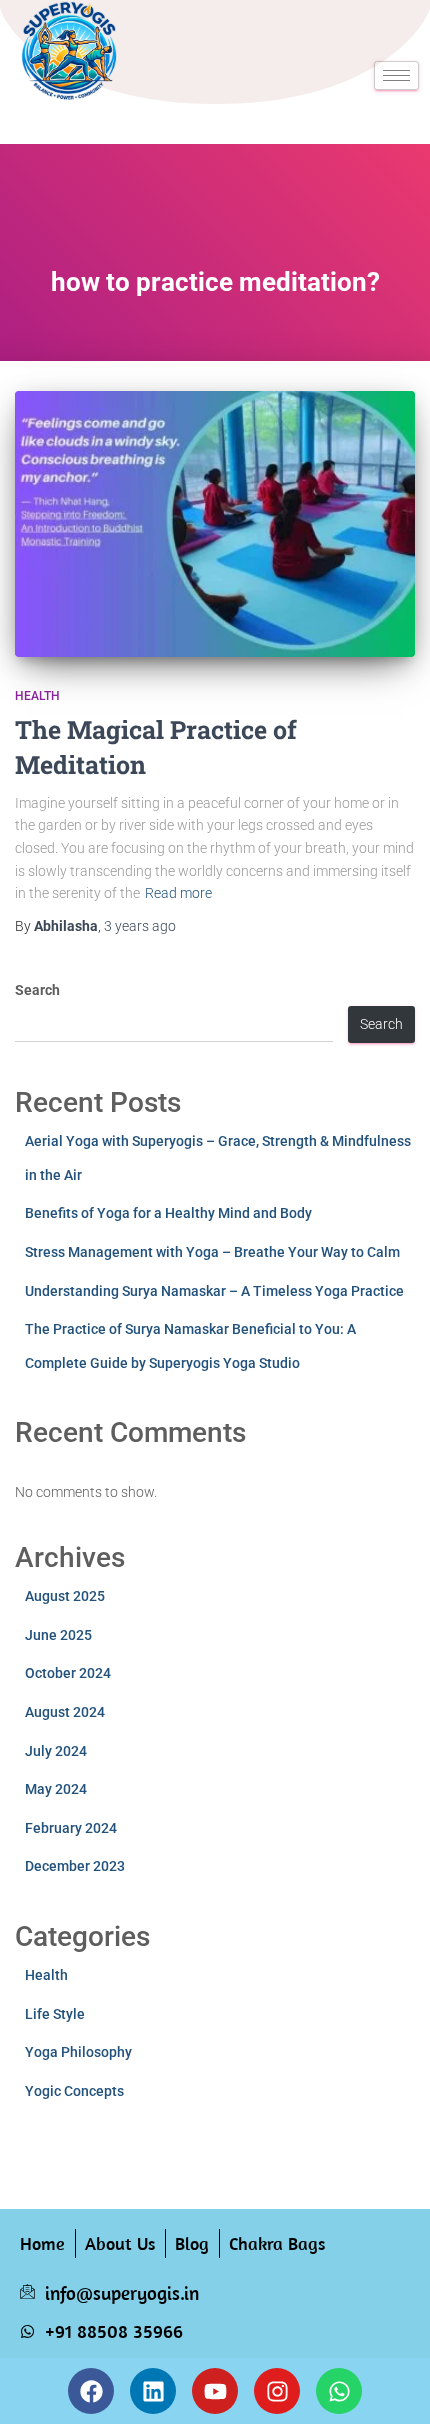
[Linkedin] (153, 2391)
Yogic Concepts (74, 2091)
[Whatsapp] (339, 2391)
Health (37, 696)
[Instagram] (277, 2391)
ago (140, 926)
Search (37, 990)
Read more (178, 893)
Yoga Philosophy (78, 2052)
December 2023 (75, 1866)
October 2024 (68, 1673)
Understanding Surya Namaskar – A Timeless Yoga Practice (214, 1291)
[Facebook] (91, 2391)
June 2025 (58, 1635)
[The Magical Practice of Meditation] (215, 524)
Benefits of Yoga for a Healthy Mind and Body (168, 1213)
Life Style (55, 2014)
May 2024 (56, 1789)
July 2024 (56, 1751)
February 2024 (71, 1828)
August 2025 (65, 1596)
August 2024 (65, 1712)
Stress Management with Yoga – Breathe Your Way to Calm (212, 1252)
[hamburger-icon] (396, 75)
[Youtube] (215, 2391)
